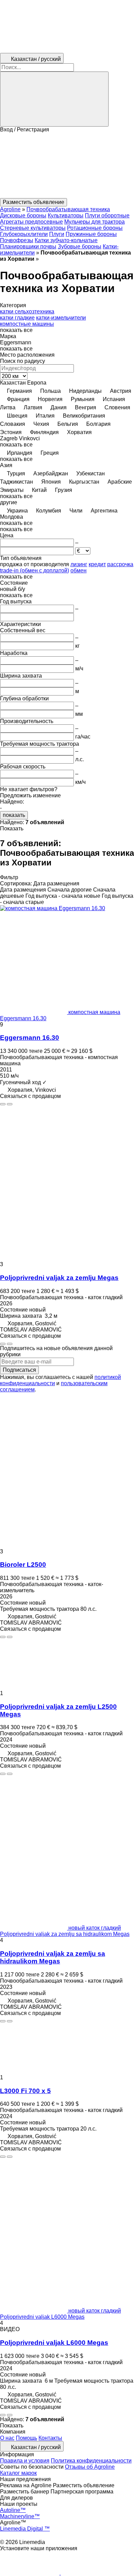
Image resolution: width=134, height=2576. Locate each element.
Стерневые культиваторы (33, 228)
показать (14, 815)
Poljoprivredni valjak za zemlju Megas (59, 1278)
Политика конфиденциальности (91, 2461)
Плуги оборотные (107, 215)
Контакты (50, 2438)
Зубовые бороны (80, 246)
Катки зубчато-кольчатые (66, 240)
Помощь (26, 2438)
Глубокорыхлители (24, 234)
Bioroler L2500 (23, 1565)
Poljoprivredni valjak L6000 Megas (54, 2343)
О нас (7, 2438)
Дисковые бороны (23, 215)
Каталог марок (18, 2473)
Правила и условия (25, 2461)
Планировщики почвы (28, 246)
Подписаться (19, 1370)
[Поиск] (54, 99)
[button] (67, 165)
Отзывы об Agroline (90, 2467)
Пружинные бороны (91, 234)
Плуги (57, 234)
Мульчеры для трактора (94, 222)
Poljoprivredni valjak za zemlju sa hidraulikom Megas (53, 1957)
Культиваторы (66, 215)
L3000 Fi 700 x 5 (25, 2091)
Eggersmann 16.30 (30, 1038)
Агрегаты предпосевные (31, 222)
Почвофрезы (17, 240)
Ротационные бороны (95, 228)
